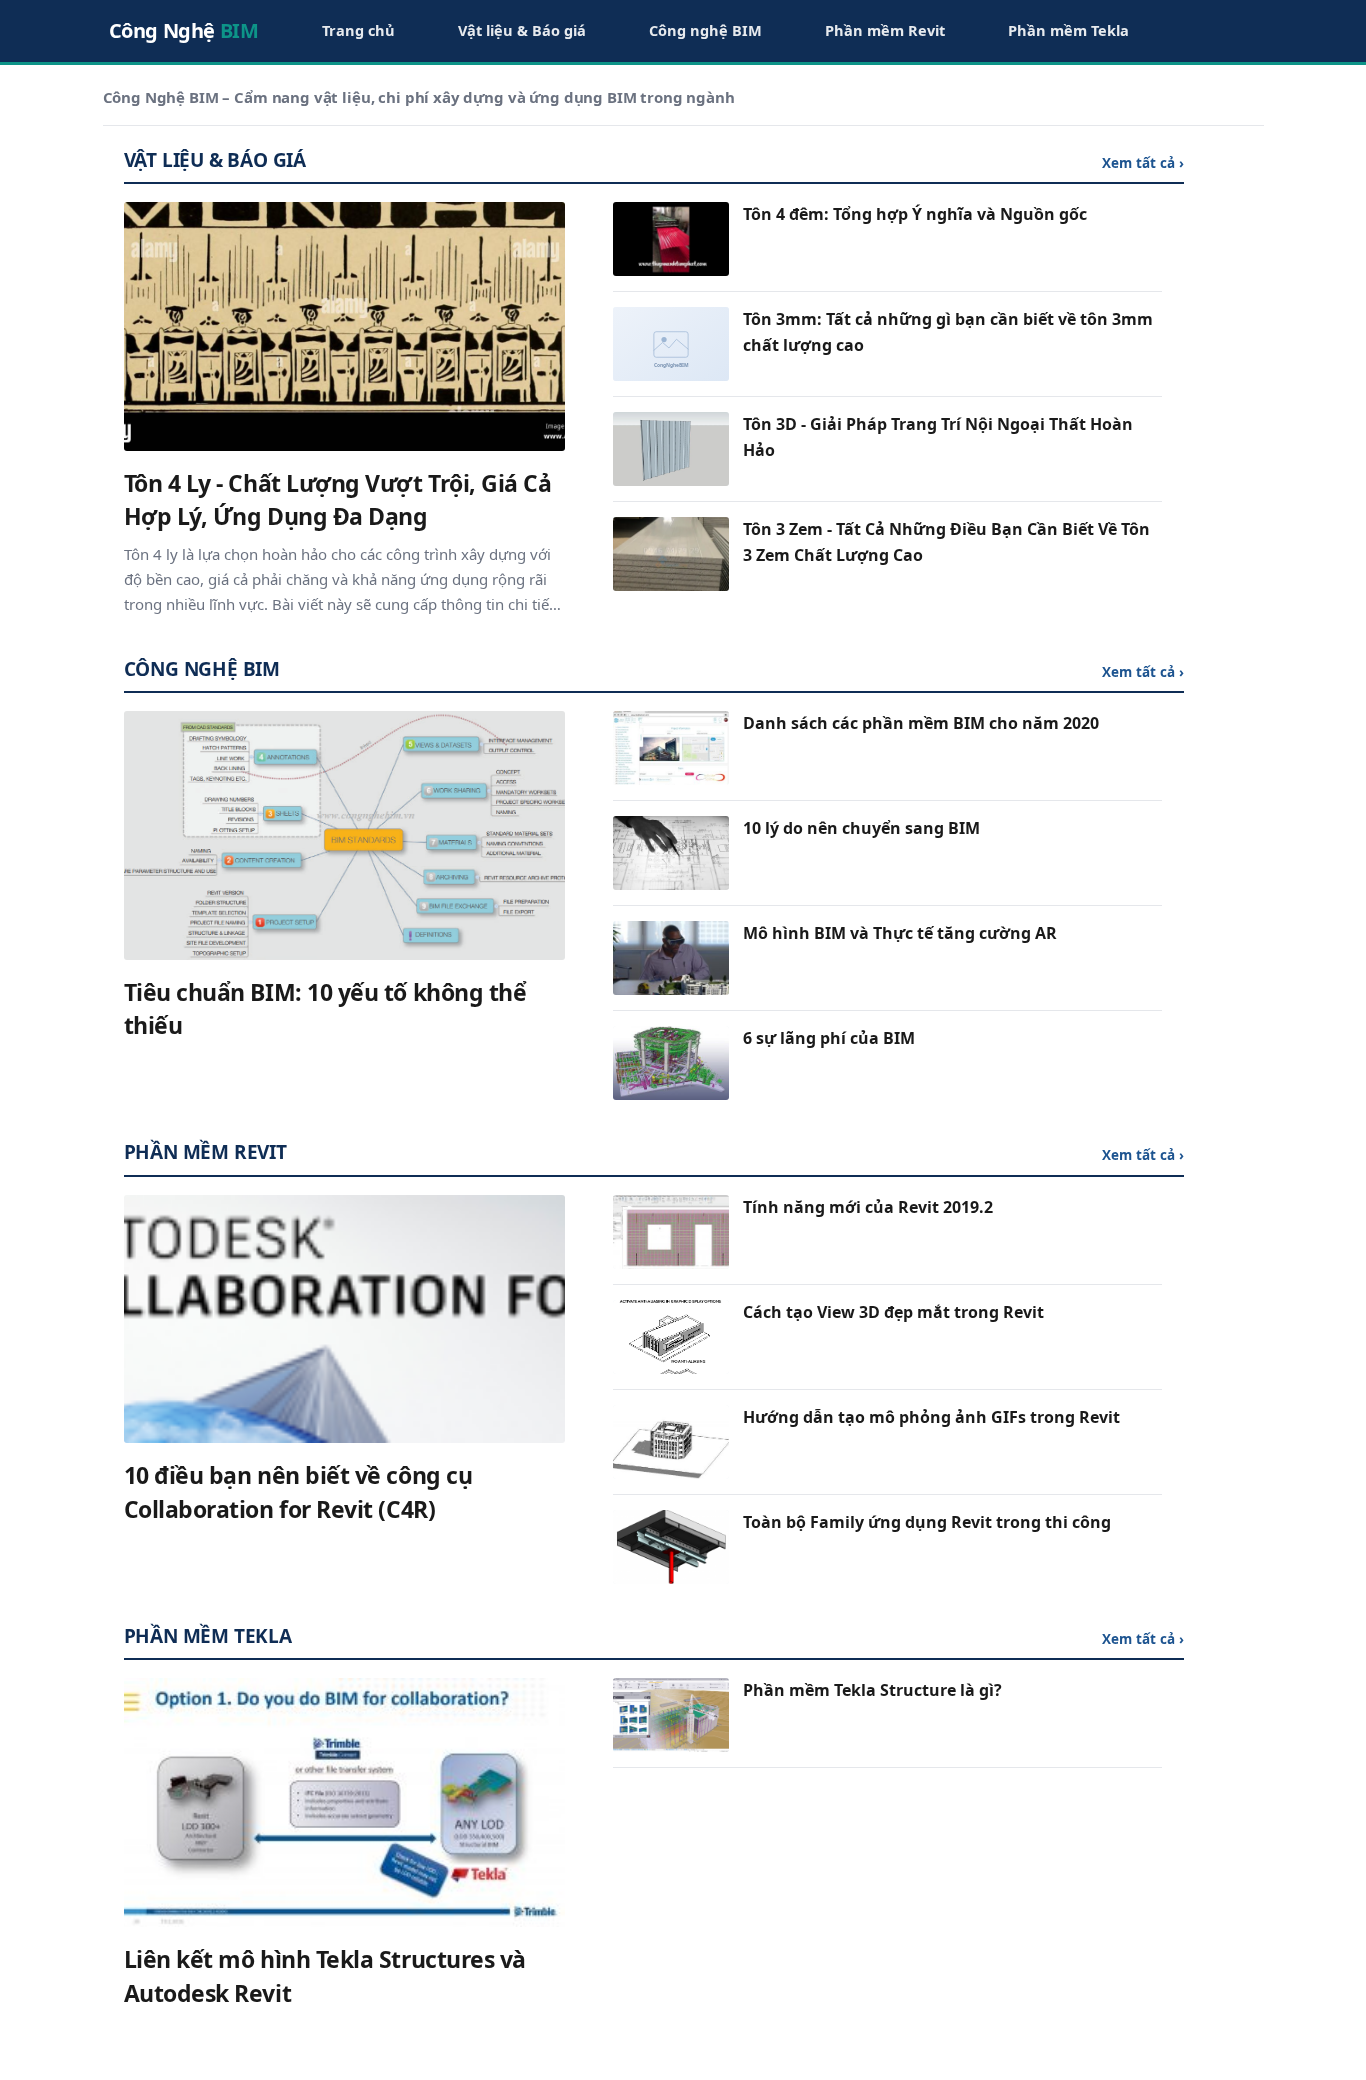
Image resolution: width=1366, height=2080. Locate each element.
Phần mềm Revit (885, 30)
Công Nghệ (184, 30)
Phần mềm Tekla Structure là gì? (872, 1690)
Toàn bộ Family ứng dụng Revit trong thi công (927, 1522)
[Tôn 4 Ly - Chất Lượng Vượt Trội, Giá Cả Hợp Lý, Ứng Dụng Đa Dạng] (345, 326)
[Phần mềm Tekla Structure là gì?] (671, 1715)
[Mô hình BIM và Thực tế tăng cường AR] (671, 958)
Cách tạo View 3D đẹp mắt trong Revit (893, 1312)
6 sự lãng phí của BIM (829, 1038)
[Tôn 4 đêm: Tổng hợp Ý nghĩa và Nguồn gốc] (671, 239)
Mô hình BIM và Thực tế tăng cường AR (900, 933)
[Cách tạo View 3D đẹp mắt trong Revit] (671, 1337)
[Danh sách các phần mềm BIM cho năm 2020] (671, 748)
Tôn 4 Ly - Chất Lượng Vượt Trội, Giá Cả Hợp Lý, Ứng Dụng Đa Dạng (338, 500)
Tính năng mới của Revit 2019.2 (868, 1207)
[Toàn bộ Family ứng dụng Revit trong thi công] (671, 1547)
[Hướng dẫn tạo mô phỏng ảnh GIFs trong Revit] (671, 1442)
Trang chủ (358, 30)
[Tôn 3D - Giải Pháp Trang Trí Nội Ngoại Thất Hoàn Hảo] (671, 449)
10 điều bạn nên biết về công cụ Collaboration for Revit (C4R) (298, 1492)
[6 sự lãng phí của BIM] (671, 1063)
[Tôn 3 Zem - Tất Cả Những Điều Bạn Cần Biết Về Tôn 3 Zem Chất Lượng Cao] (671, 554)
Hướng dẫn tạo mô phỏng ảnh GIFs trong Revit (931, 1417)
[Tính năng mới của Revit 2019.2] (671, 1232)
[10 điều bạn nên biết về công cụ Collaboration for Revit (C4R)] (345, 1319)
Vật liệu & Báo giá (522, 30)
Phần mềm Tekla (1068, 30)
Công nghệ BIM (705, 30)
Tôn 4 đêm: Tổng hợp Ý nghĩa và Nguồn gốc (915, 214)
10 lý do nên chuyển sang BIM (861, 828)
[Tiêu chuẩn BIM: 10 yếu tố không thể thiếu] (345, 835)
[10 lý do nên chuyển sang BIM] (671, 853)
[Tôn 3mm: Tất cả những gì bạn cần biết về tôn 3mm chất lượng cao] (671, 344)
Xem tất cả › (1143, 163)
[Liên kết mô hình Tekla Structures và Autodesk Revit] (345, 1802)
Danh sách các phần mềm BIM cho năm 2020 (921, 723)
